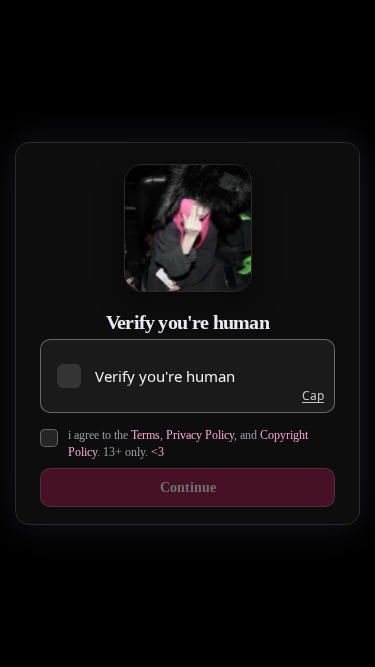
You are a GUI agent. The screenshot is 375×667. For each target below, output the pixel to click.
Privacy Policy (200, 435)
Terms (145, 435)
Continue (188, 487)
